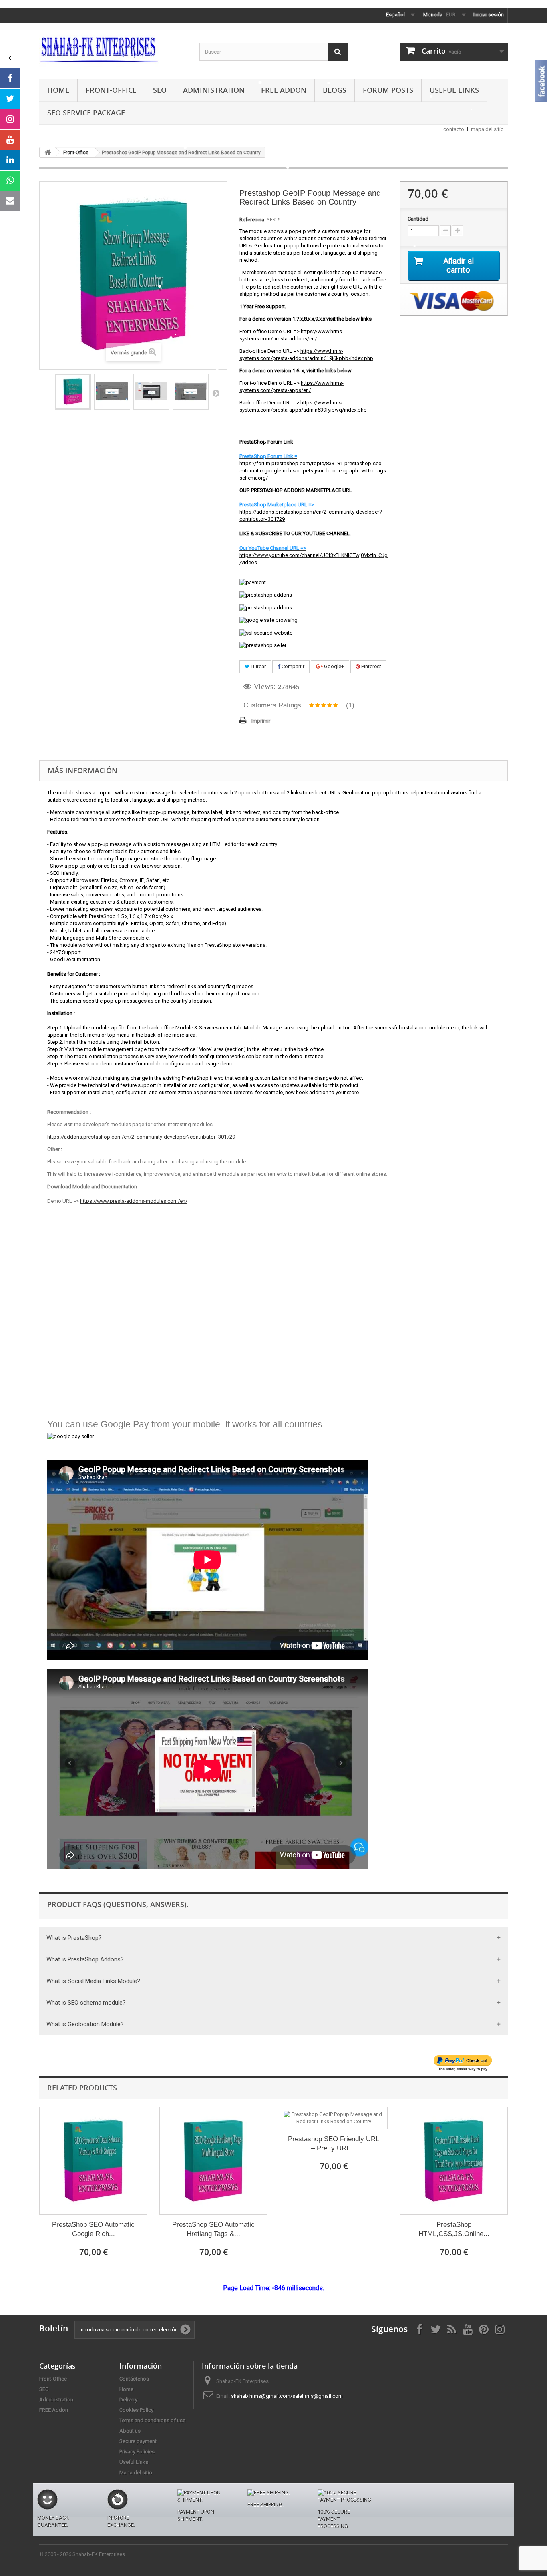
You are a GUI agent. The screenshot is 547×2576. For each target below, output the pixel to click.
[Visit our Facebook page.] (10, 78)
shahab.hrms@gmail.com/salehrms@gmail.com (287, 2396)
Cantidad (418, 219)
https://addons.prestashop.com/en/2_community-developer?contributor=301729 (141, 1137)
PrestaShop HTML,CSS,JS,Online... (454, 2229)
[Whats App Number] (10, 181)
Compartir (292, 666)
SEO (160, 90)
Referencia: (252, 220)
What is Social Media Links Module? (93, 1981)
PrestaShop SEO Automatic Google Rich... (93, 2229)
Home (58, 90)
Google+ (333, 666)
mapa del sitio (487, 129)
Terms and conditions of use (152, 2420)
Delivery (128, 2400)
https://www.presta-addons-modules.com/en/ (134, 1201)
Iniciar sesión (489, 15)
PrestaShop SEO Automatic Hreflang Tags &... (213, 2229)
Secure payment (138, 2441)
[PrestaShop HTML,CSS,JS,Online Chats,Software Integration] (454, 2161)
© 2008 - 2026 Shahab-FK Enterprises (82, 2554)
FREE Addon (284, 90)
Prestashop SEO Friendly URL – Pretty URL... (334, 2144)
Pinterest (371, 666)
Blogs (335, 90)
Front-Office (111, 90)
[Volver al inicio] (48, 152)
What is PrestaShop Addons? (85, 1959)
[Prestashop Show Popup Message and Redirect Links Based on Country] (73, 392)
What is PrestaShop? (74, 1938)
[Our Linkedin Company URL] (10, 160)
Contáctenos (134, 2379)
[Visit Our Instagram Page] (10, 119)
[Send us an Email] (10, 201)
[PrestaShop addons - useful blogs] (113, 49)
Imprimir (261, 721)
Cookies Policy (136, 2410)
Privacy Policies (137, 2452)
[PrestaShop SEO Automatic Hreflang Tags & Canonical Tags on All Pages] (213, 2161)
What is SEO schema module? (86, 2003)
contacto (454, 129)
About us (130, 2431)
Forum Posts (388, 90)
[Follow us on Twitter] (10, 99)
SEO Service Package (86, 113)
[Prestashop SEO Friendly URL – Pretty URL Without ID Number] (334, 2118)
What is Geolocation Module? (85, 2024)
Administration (214, 90)
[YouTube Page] (10, 140)
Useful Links (454, 90)
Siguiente (216, 393)
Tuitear (258, 666)
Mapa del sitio (136, 2473)
